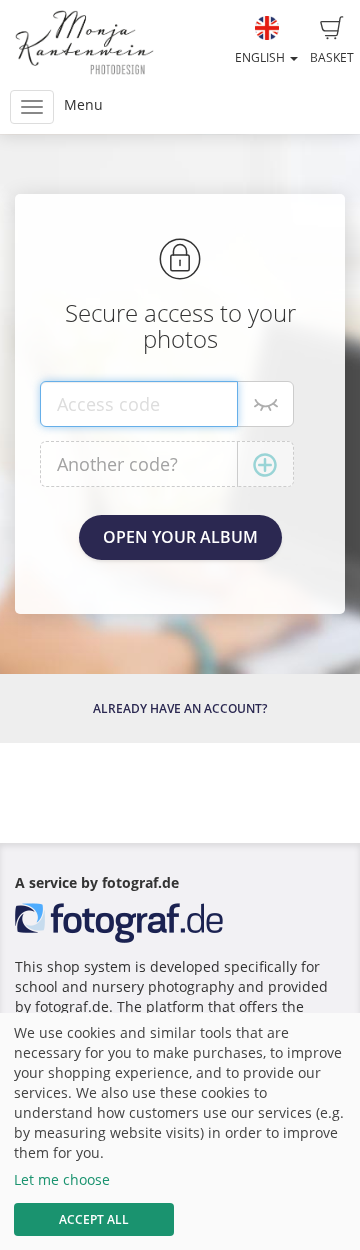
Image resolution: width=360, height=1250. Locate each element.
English (261, 57)
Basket (332, 57)
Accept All (94, 1219)
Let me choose (62, 1179)
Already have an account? (180, 708)
